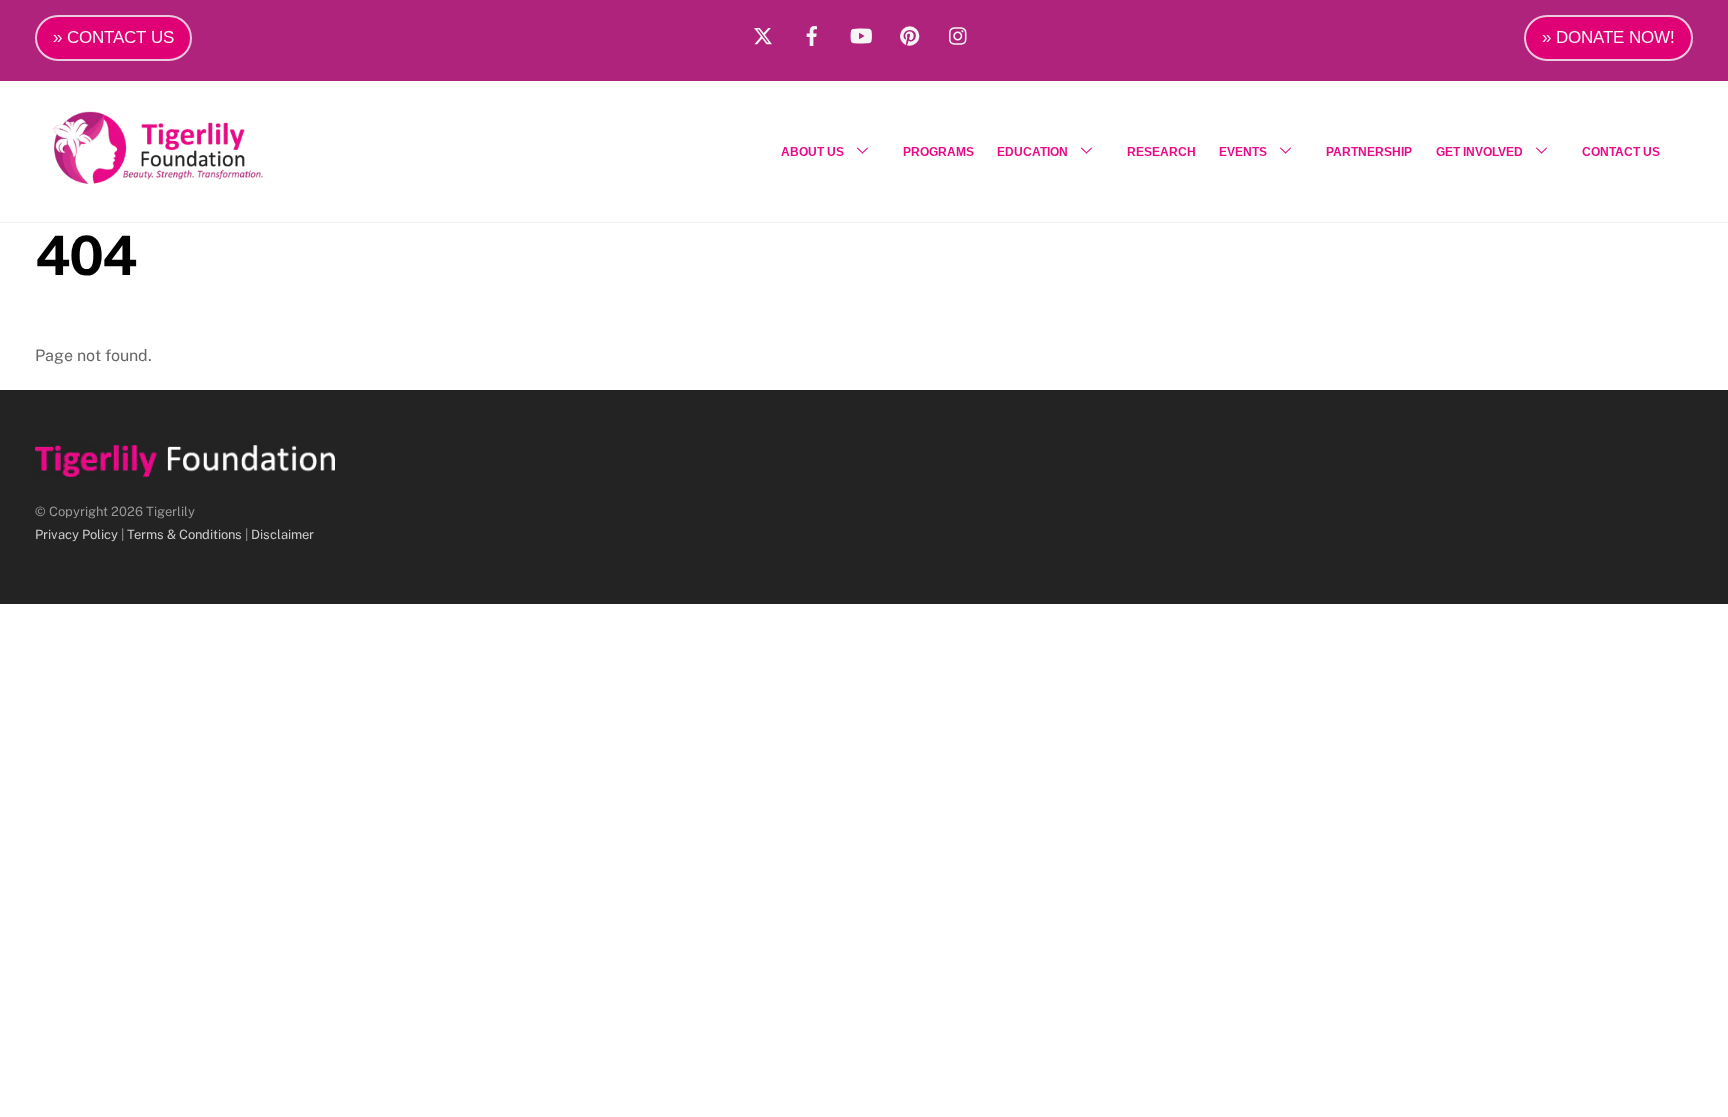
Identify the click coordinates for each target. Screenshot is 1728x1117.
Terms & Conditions (184, 534)
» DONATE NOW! (1608, 37)
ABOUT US (812, 152)
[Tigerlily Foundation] (201, 176)
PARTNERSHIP (1369, 152)
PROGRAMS (938, 152)
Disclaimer (282, 534)
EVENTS (1243, 152)
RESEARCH (1161, 152)
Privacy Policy (76, 534)
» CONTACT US (113, 37)
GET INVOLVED (1479, 152)
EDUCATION (1032, 152)
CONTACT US (1621, 152)
